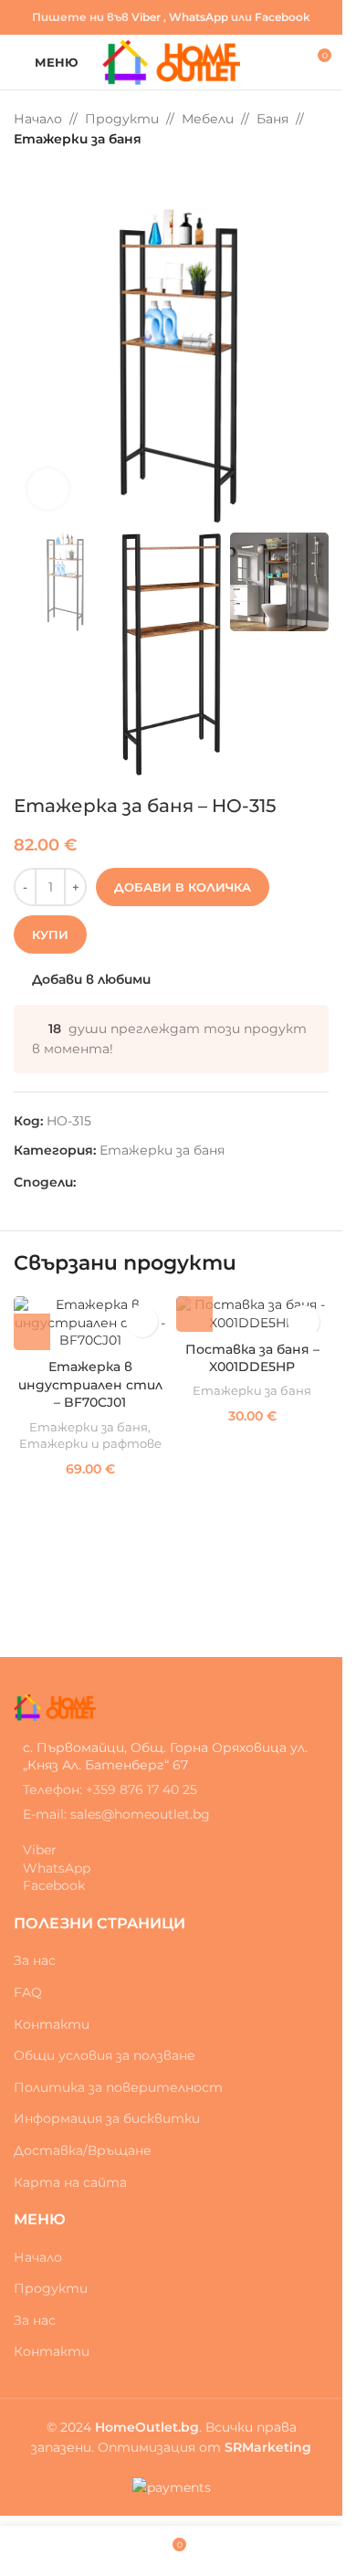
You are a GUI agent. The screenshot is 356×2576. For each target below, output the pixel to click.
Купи (50, 934)
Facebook (283, 17)
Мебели (208, 119)
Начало (38, 119)
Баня (272, 119)
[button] (32, 1332)
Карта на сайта (70, 2182)
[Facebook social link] (87, 1182)
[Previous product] (25, 179)
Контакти (52, 2024)
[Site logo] (171, 61)
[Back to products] (47, 179)
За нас (35, 1960)
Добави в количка (183, 887)
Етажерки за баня (78, 139)
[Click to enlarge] (48, 489)
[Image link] (55, 1706)
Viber (146, 17)
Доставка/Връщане (83, 2150)
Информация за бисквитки (107, 2118)
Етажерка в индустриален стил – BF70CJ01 (90, 1384)
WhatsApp (199, 17)
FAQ (28, 1992)
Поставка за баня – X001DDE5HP (252, 1358)
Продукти (122, 119)
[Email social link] (109, 1182)
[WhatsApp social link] (131, 1182)
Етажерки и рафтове (90, 1443)
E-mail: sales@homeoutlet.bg (116, 1814)
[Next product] (68, 179)
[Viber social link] (152, 1182)
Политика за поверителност (118, 2087)
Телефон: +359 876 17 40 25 (110, 1789)
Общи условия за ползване (105, 2055)
